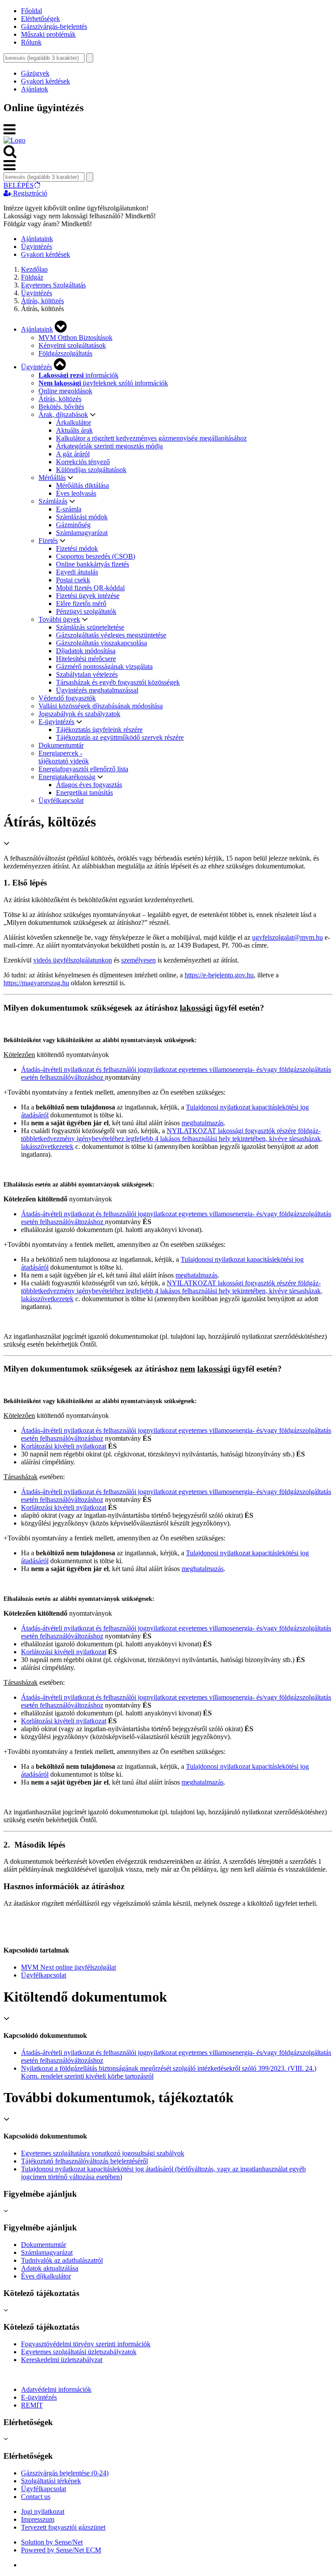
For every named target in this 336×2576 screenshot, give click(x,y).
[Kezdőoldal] (14, 140)
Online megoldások (65, 391)
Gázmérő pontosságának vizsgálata (104, 667)
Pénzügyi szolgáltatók (86, 611)
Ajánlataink (37, 239)
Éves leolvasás (76, 493)
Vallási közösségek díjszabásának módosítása (101, 706)
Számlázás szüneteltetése (90, 627)
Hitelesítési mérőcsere (86, 659)
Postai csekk (73, 580)
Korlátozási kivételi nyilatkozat (64, 1446)
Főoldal (31, 11)
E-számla (69, 509)
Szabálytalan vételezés (87, 674)
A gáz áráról (73, 454)
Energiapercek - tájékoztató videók (64, 757)
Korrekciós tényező (83, 462)
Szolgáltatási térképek (51, 2481)
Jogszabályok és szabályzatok (79, 714)
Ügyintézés (37, 247)
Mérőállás (52, 478)
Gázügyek (35, 73)
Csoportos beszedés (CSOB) (96, 556)
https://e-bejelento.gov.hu (219, 975)
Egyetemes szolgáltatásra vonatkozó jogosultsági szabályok (103, 2153)
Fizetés (48, 541)
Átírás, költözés (42, 301)
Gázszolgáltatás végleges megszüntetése (111, 635)
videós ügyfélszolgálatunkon (73, 960)
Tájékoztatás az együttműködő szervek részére (120, 737)
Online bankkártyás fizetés (93, 564)
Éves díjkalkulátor (46, 2276)
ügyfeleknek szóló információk (103, 383)
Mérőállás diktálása (82, 485)
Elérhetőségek (40, 19)
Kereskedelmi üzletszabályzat (62, 2360)
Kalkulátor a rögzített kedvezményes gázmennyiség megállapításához (151, 438)
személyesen (138, 960)
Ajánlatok (35, 89)
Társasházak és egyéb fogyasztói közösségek (118, 682)
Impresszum (38, 2519)
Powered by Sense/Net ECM (61, 2550)
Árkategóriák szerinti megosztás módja (109, 446)
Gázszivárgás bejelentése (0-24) (65, 2473)
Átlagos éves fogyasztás (89, 785)
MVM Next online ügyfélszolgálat (68, 1967)
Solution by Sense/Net (52, 2542)
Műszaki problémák (48, 34)
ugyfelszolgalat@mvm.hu (287, 937)
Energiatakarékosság (67, 777)
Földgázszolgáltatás (65, 353)
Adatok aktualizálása (50, 2268)
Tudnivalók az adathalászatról (62, 2260)
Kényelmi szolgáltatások (72, 345)
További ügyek (59, 619)
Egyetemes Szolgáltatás (53, 285)
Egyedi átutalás (77, 572)
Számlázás (53, 501)
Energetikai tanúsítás (84, 793)
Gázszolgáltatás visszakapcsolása (101, 643)
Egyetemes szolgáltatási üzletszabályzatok (79, 2352)
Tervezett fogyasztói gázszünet (63, 2527)
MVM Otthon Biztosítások (75, 338)
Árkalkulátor (73, 422)
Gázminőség (73, 525)
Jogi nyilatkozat (43, 2511)
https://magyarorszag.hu (36, 983)
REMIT (32, 2405)
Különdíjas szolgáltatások (91, 470)
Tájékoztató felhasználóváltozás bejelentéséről (84, 2161)
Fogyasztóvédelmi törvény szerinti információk (86, 2344)
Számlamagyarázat (82, 533)
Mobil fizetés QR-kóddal (90, 588)
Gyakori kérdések (45, 81)
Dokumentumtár (61, 745)
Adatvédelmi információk (56, 2389)
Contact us (36, 2497)
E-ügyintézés (56, 722)
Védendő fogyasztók (67, 698)
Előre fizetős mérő (81, 604)
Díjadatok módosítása (86, 651)
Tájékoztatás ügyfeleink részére (99, 730)
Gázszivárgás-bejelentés (54, 26)
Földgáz (32, 277)
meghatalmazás (203, 1123)
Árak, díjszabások (63, 415)
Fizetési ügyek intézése (88, 596)
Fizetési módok (77, 548)
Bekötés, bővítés (61, 407)
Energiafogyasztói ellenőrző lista (83, 769)
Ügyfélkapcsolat (61, 800)
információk (79, 375)
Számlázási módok (82, 517)
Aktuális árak (74, 430)
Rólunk (31, 42)
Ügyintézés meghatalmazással (97, 690)
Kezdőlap (34, 269)
